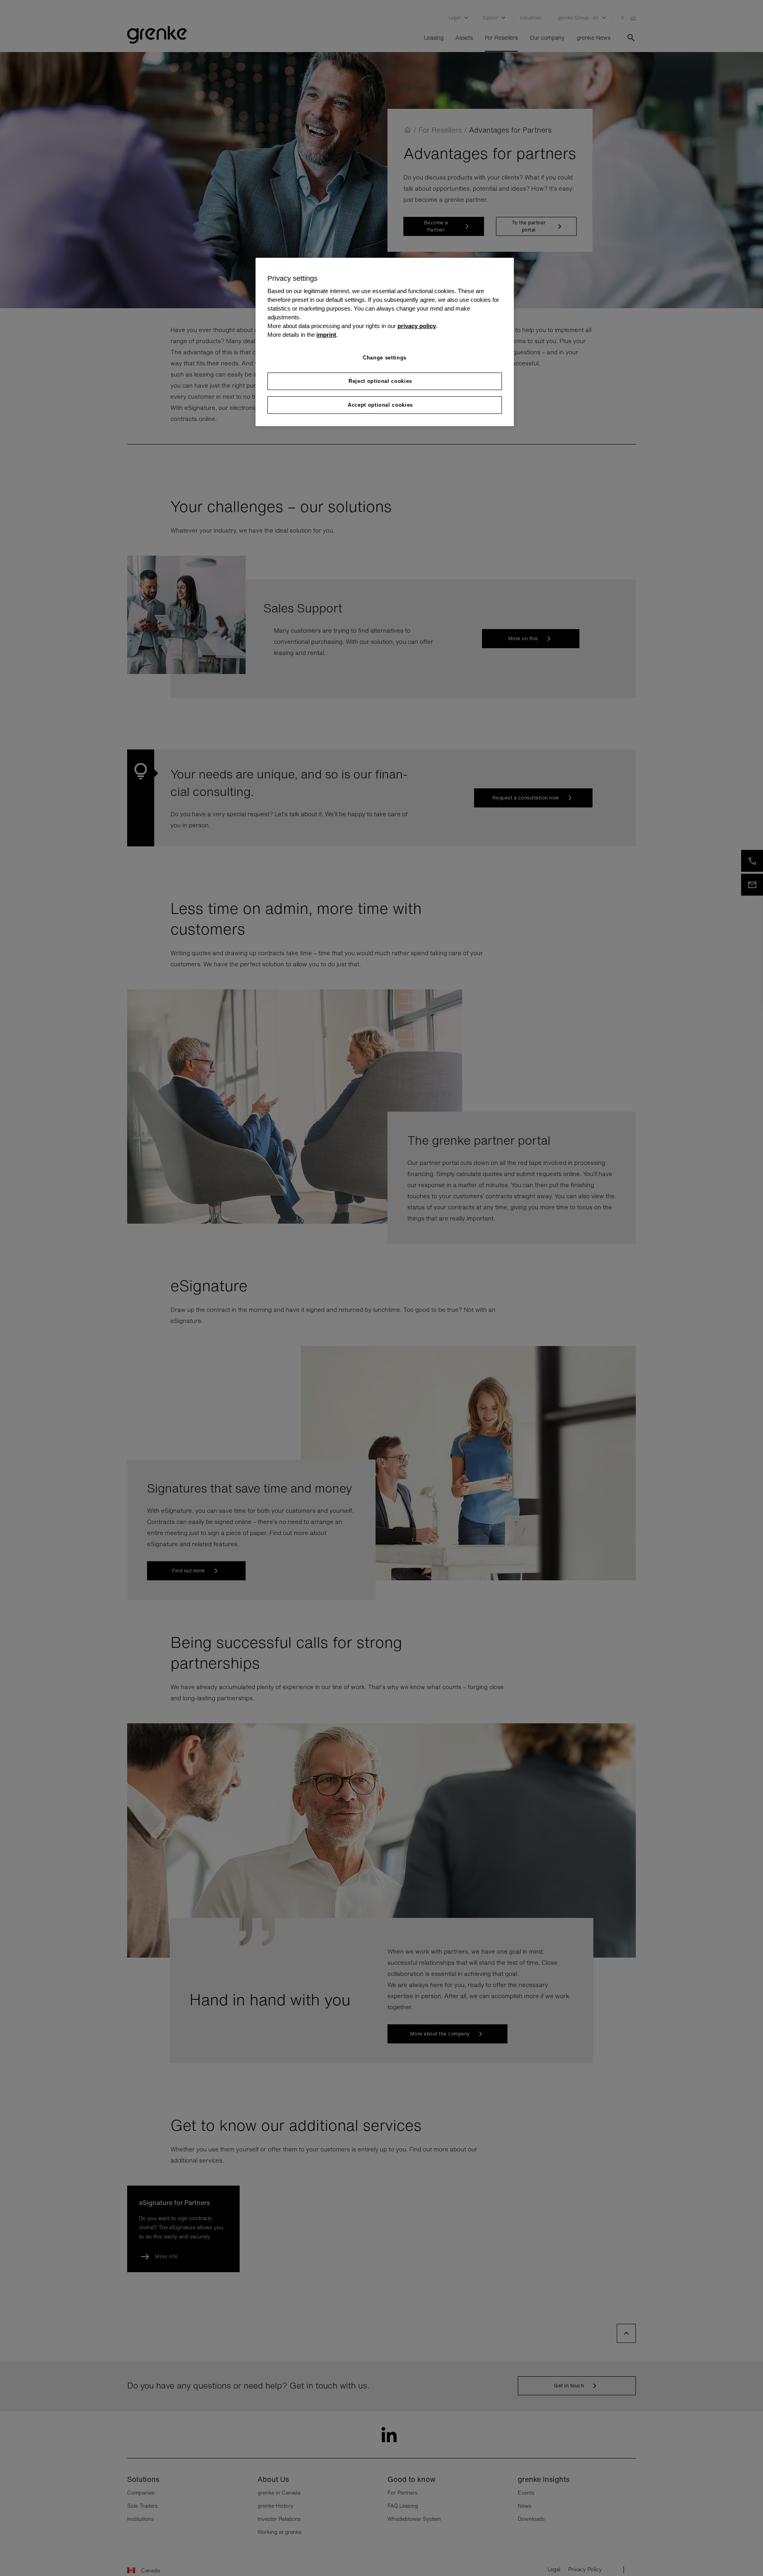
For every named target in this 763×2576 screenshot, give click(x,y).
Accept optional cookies (380, 405)
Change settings (385, 358)
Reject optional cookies (380, 381)
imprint (326, 335)
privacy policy (417, 326)
